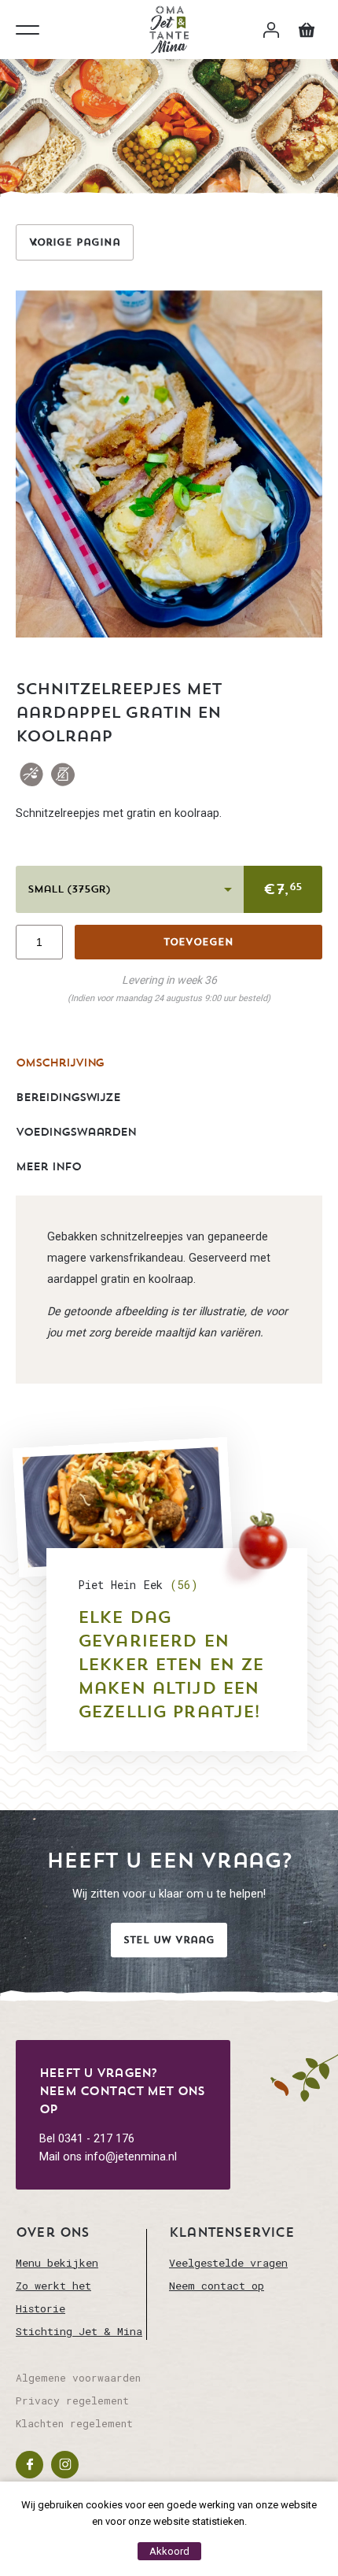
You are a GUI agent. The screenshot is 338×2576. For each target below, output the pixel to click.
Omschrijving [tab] (60, 1063)
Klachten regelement (74, 2423)
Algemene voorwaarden (78, 2378)
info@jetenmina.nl (131, 2157)
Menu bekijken (57, 2263)
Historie (40, 2308)
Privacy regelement (72, 2400)
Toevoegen (198, 942)
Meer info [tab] (48, 1166)
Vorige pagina (75, 242)
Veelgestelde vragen (228, 2263)
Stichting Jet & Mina (79, 2331)
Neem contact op (217, 2286)
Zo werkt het (53, 2286)
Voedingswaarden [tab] (76, 1132)
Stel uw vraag (169, 1940)
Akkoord (169, 2551)
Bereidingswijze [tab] (68, 1097)
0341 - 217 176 (96, 2139)
